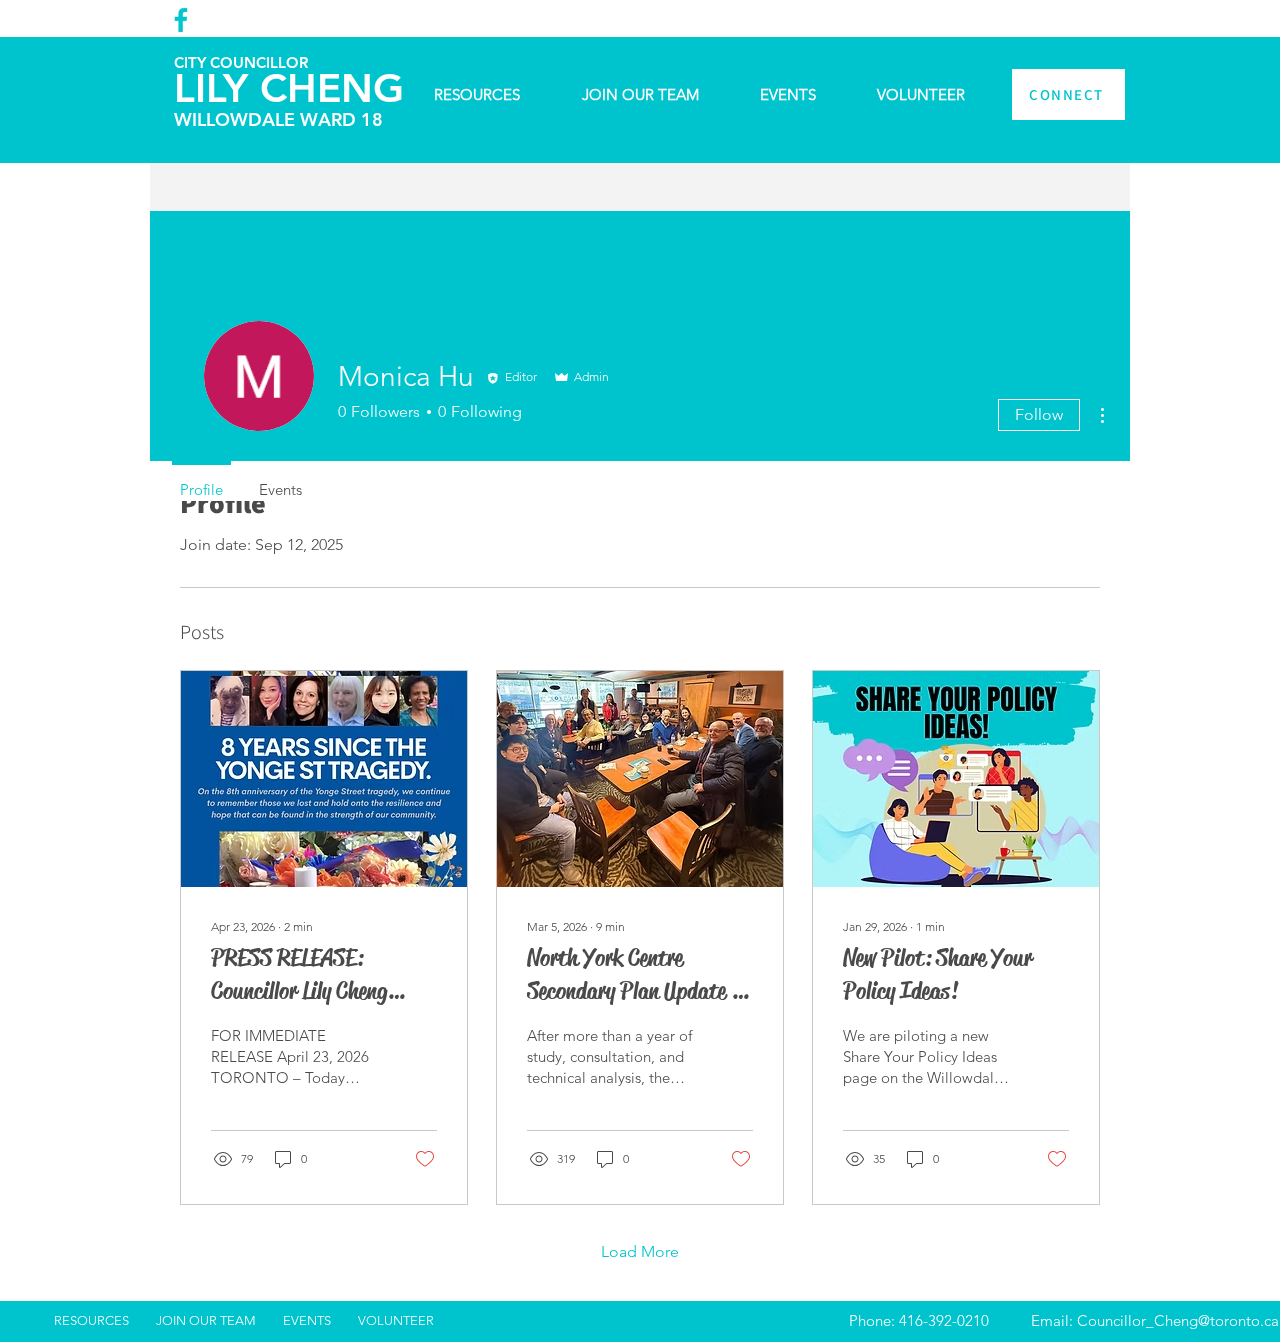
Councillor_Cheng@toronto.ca (1178, 1320)
